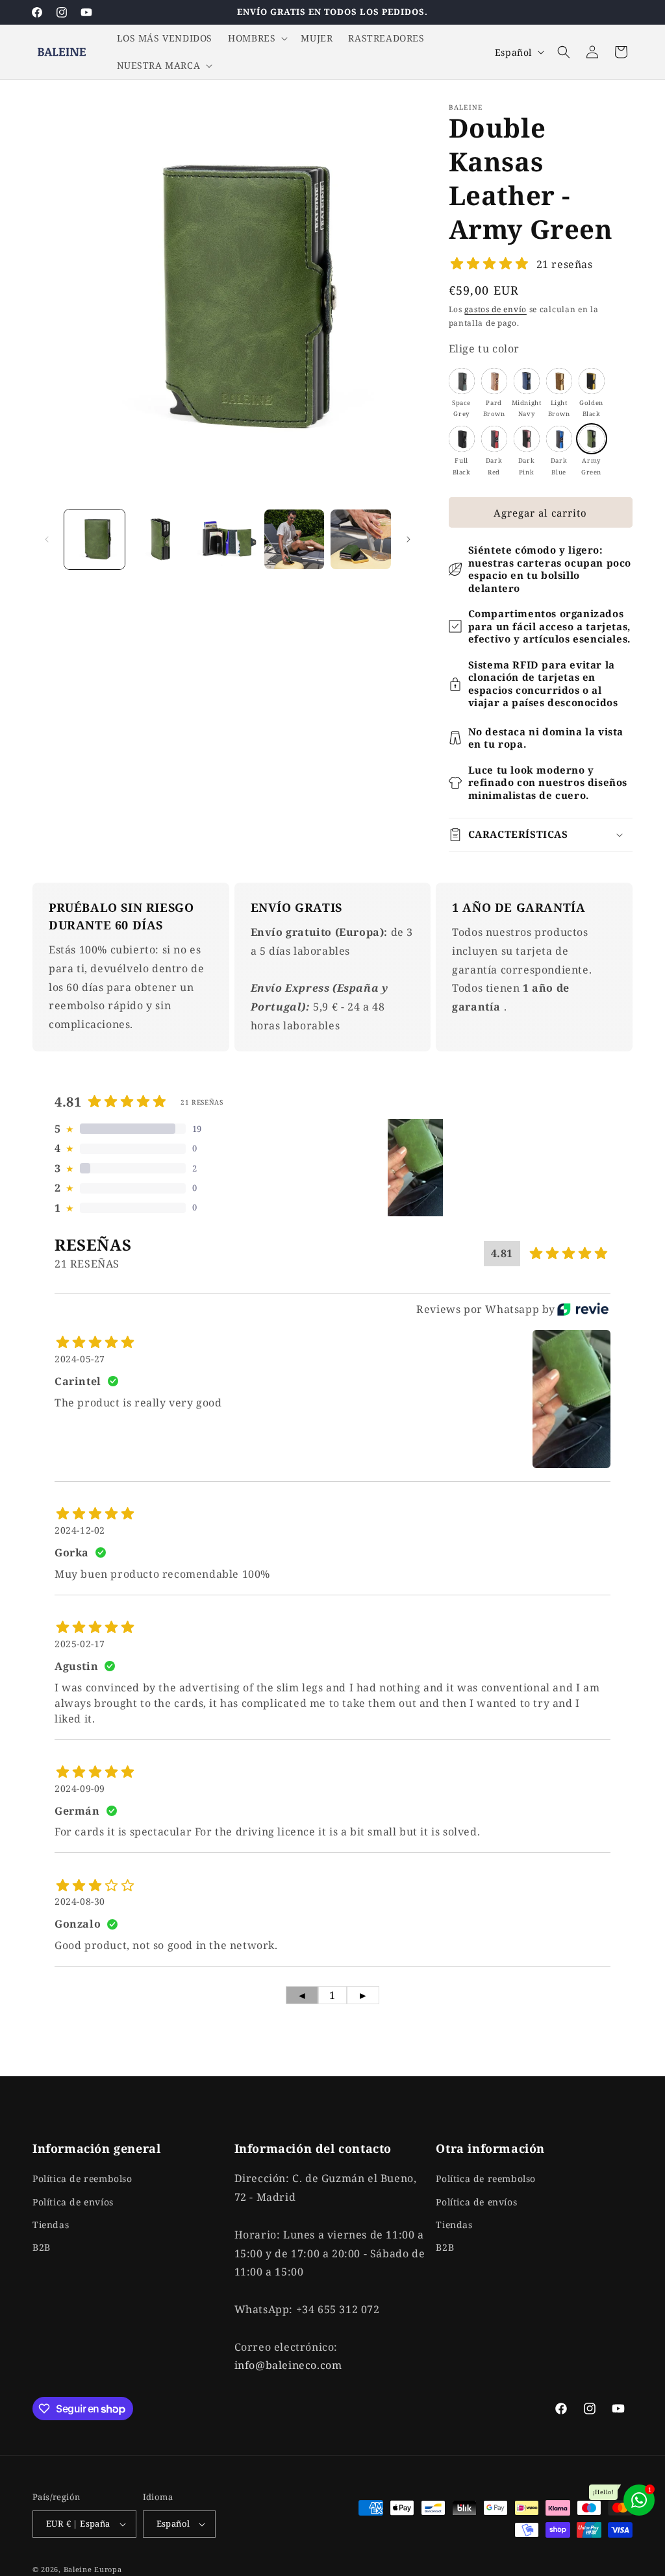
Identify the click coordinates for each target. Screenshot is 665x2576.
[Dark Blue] (559, 439)
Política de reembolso (82, 2178)
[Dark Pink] (527, 439)
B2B (42, 2247)
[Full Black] (462, 439)
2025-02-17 (80, 1644)
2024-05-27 (80, 1359)
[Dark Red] (494, 439)
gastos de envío (496, 309)
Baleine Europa (93, 2569)
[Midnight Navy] (527, 381)
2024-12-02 (80, 1530)
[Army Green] (592, 439)
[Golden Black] (592, 381)
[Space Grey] (462, 381)
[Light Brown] (559, 381)
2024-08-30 (80, 1901)
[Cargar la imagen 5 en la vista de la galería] (361, 540)
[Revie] (583, 1309)
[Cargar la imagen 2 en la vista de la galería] (161, 540)
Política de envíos (73, 2202)
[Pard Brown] (494, 381)
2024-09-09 (80, 1788)
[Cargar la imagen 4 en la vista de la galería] (295, 540)
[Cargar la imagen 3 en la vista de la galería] (228, 540)
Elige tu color (484, 349)
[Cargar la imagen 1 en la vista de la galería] (94, 540)
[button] (257, 38)
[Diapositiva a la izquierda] (47, 539)
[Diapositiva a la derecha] (408, 539)
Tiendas (51, 2225)
